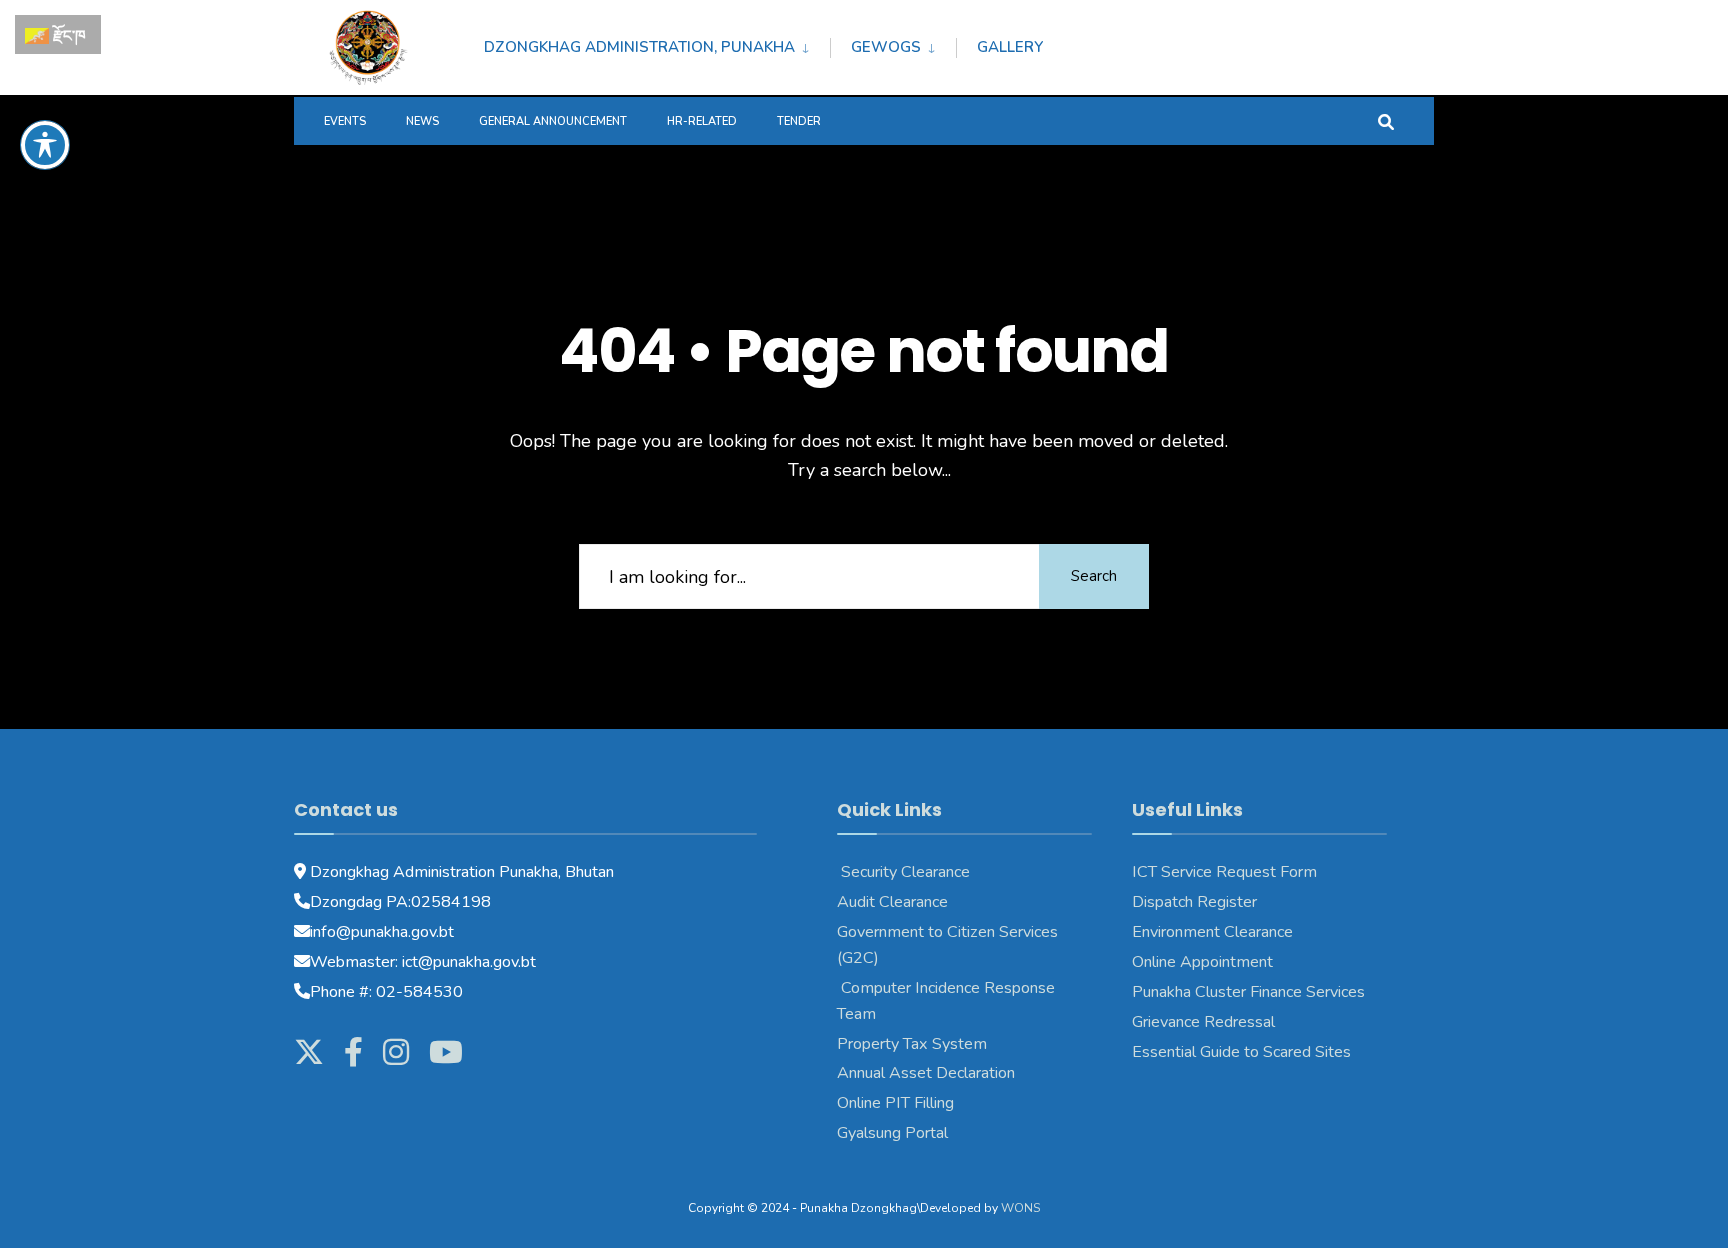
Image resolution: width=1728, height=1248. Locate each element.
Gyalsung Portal (892, 1133)
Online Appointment (1204, 962)
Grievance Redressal (1203, 1022)
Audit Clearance (892, 902)
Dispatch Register (1194, 902)
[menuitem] (657, 44)
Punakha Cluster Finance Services (1248, 992)
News (422, 121)
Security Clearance (903, 872)
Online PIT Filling (895, 1103)
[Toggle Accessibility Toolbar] (45, 145)
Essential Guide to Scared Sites (1241, 1052)
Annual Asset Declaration (926, 1073)
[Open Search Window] (1386, 120)
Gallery (1010, 47)
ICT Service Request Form (1224, 872)
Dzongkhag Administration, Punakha (639, 47)
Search (1094, 576)
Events (345, 121)
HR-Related (702, 121)
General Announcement (553, 121)
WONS (1020, 1208)
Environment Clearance (1212, 932)
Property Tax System (912, 1044)
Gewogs (886, 47)
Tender (799, 121)
